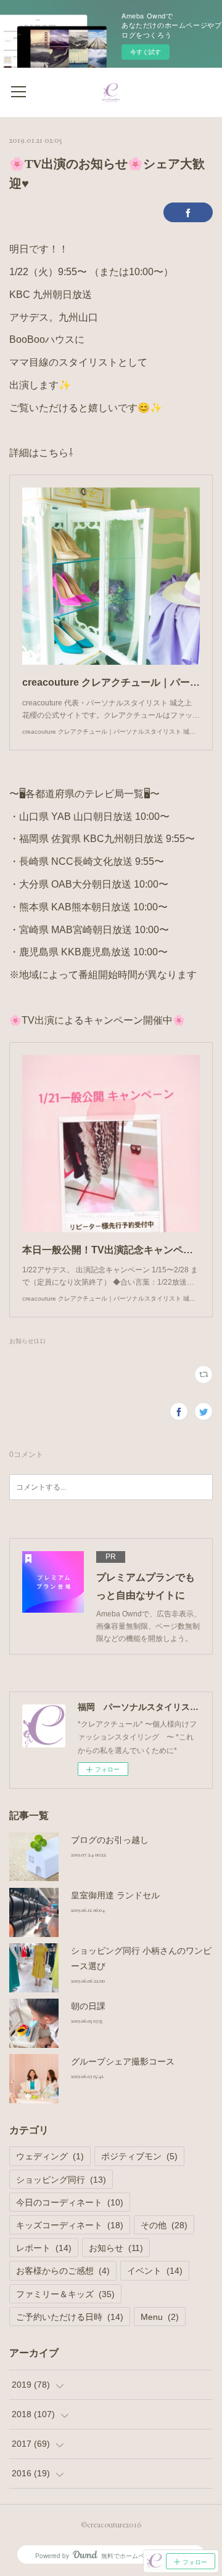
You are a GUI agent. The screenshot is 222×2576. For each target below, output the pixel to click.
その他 (164, 2225)
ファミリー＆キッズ (65, 2294)
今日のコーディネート (70, 2202)
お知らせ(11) (27, 1341)
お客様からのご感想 (63, 2271)
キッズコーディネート (70, 2225)
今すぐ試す (146, 52)
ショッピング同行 (61, 2180)
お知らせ (116, 2248)
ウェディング (50, 2156)
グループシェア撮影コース (123, 2061)
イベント (155, 2271)
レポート (44, 2248)
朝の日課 (88, 2006)
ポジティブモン (139, 2156)
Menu (160, 2317)
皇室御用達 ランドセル (115, 1895)
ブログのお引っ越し (110, 1840)
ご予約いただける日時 (70, 2317)
